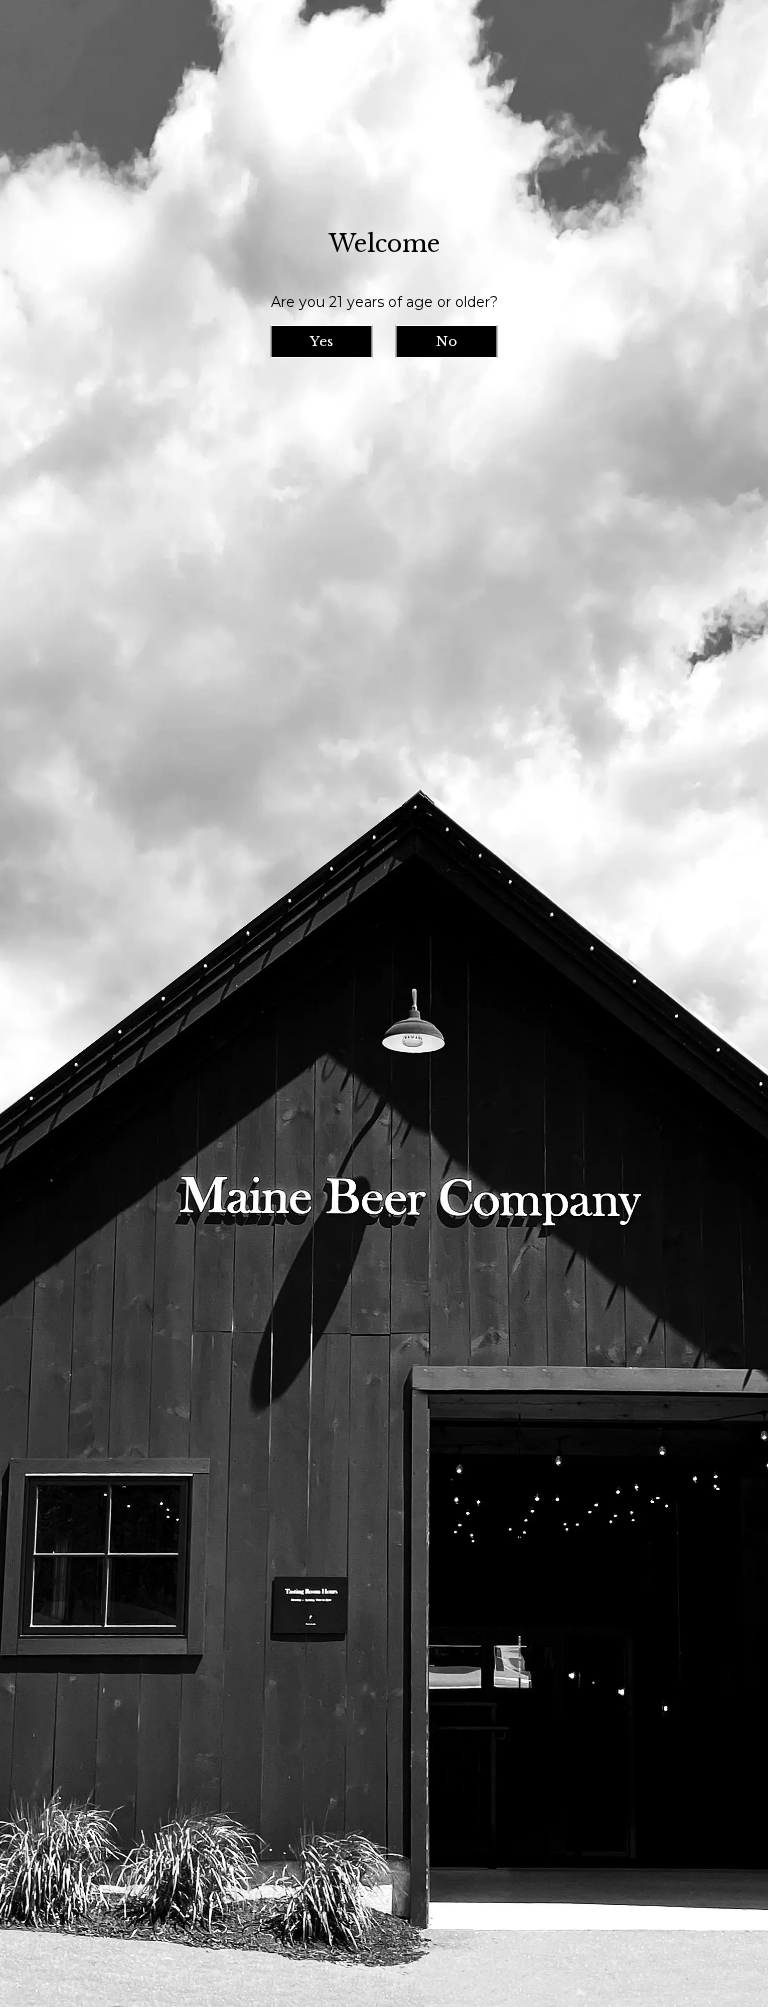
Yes (321, 341)
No (446, 341)
